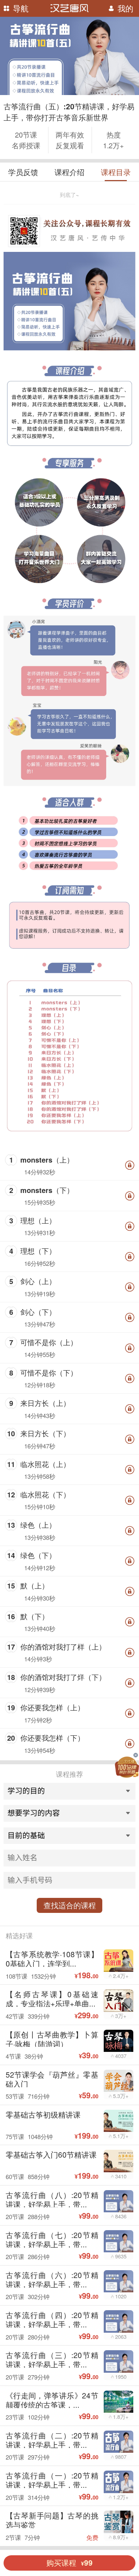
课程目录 (116, 172)
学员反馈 (23, 172)
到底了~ (69, 195)
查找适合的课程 (70, 1905)
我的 (125, 8)
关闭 (135, 1755)
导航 (21, 8)
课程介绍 (69, 172)
